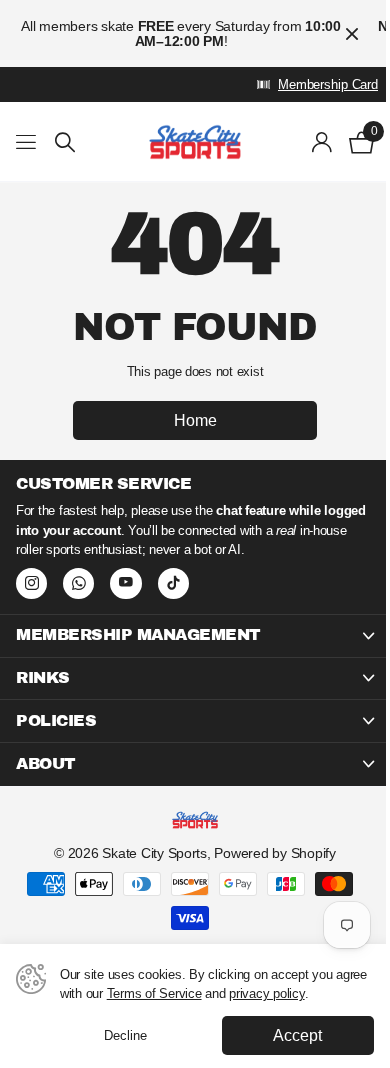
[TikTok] (173, 583)
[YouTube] (125, 583)
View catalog (27, 142)
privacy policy (266, 993)
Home (195, 420)
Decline (125, 1035)
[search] (65, 142)
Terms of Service (154, 993)
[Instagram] (31, 583)
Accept (297, 1035)
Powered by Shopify (274, 853)
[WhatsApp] (78, 583)
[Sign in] (322, 142)
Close (352, 33)
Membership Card (328, 84)
